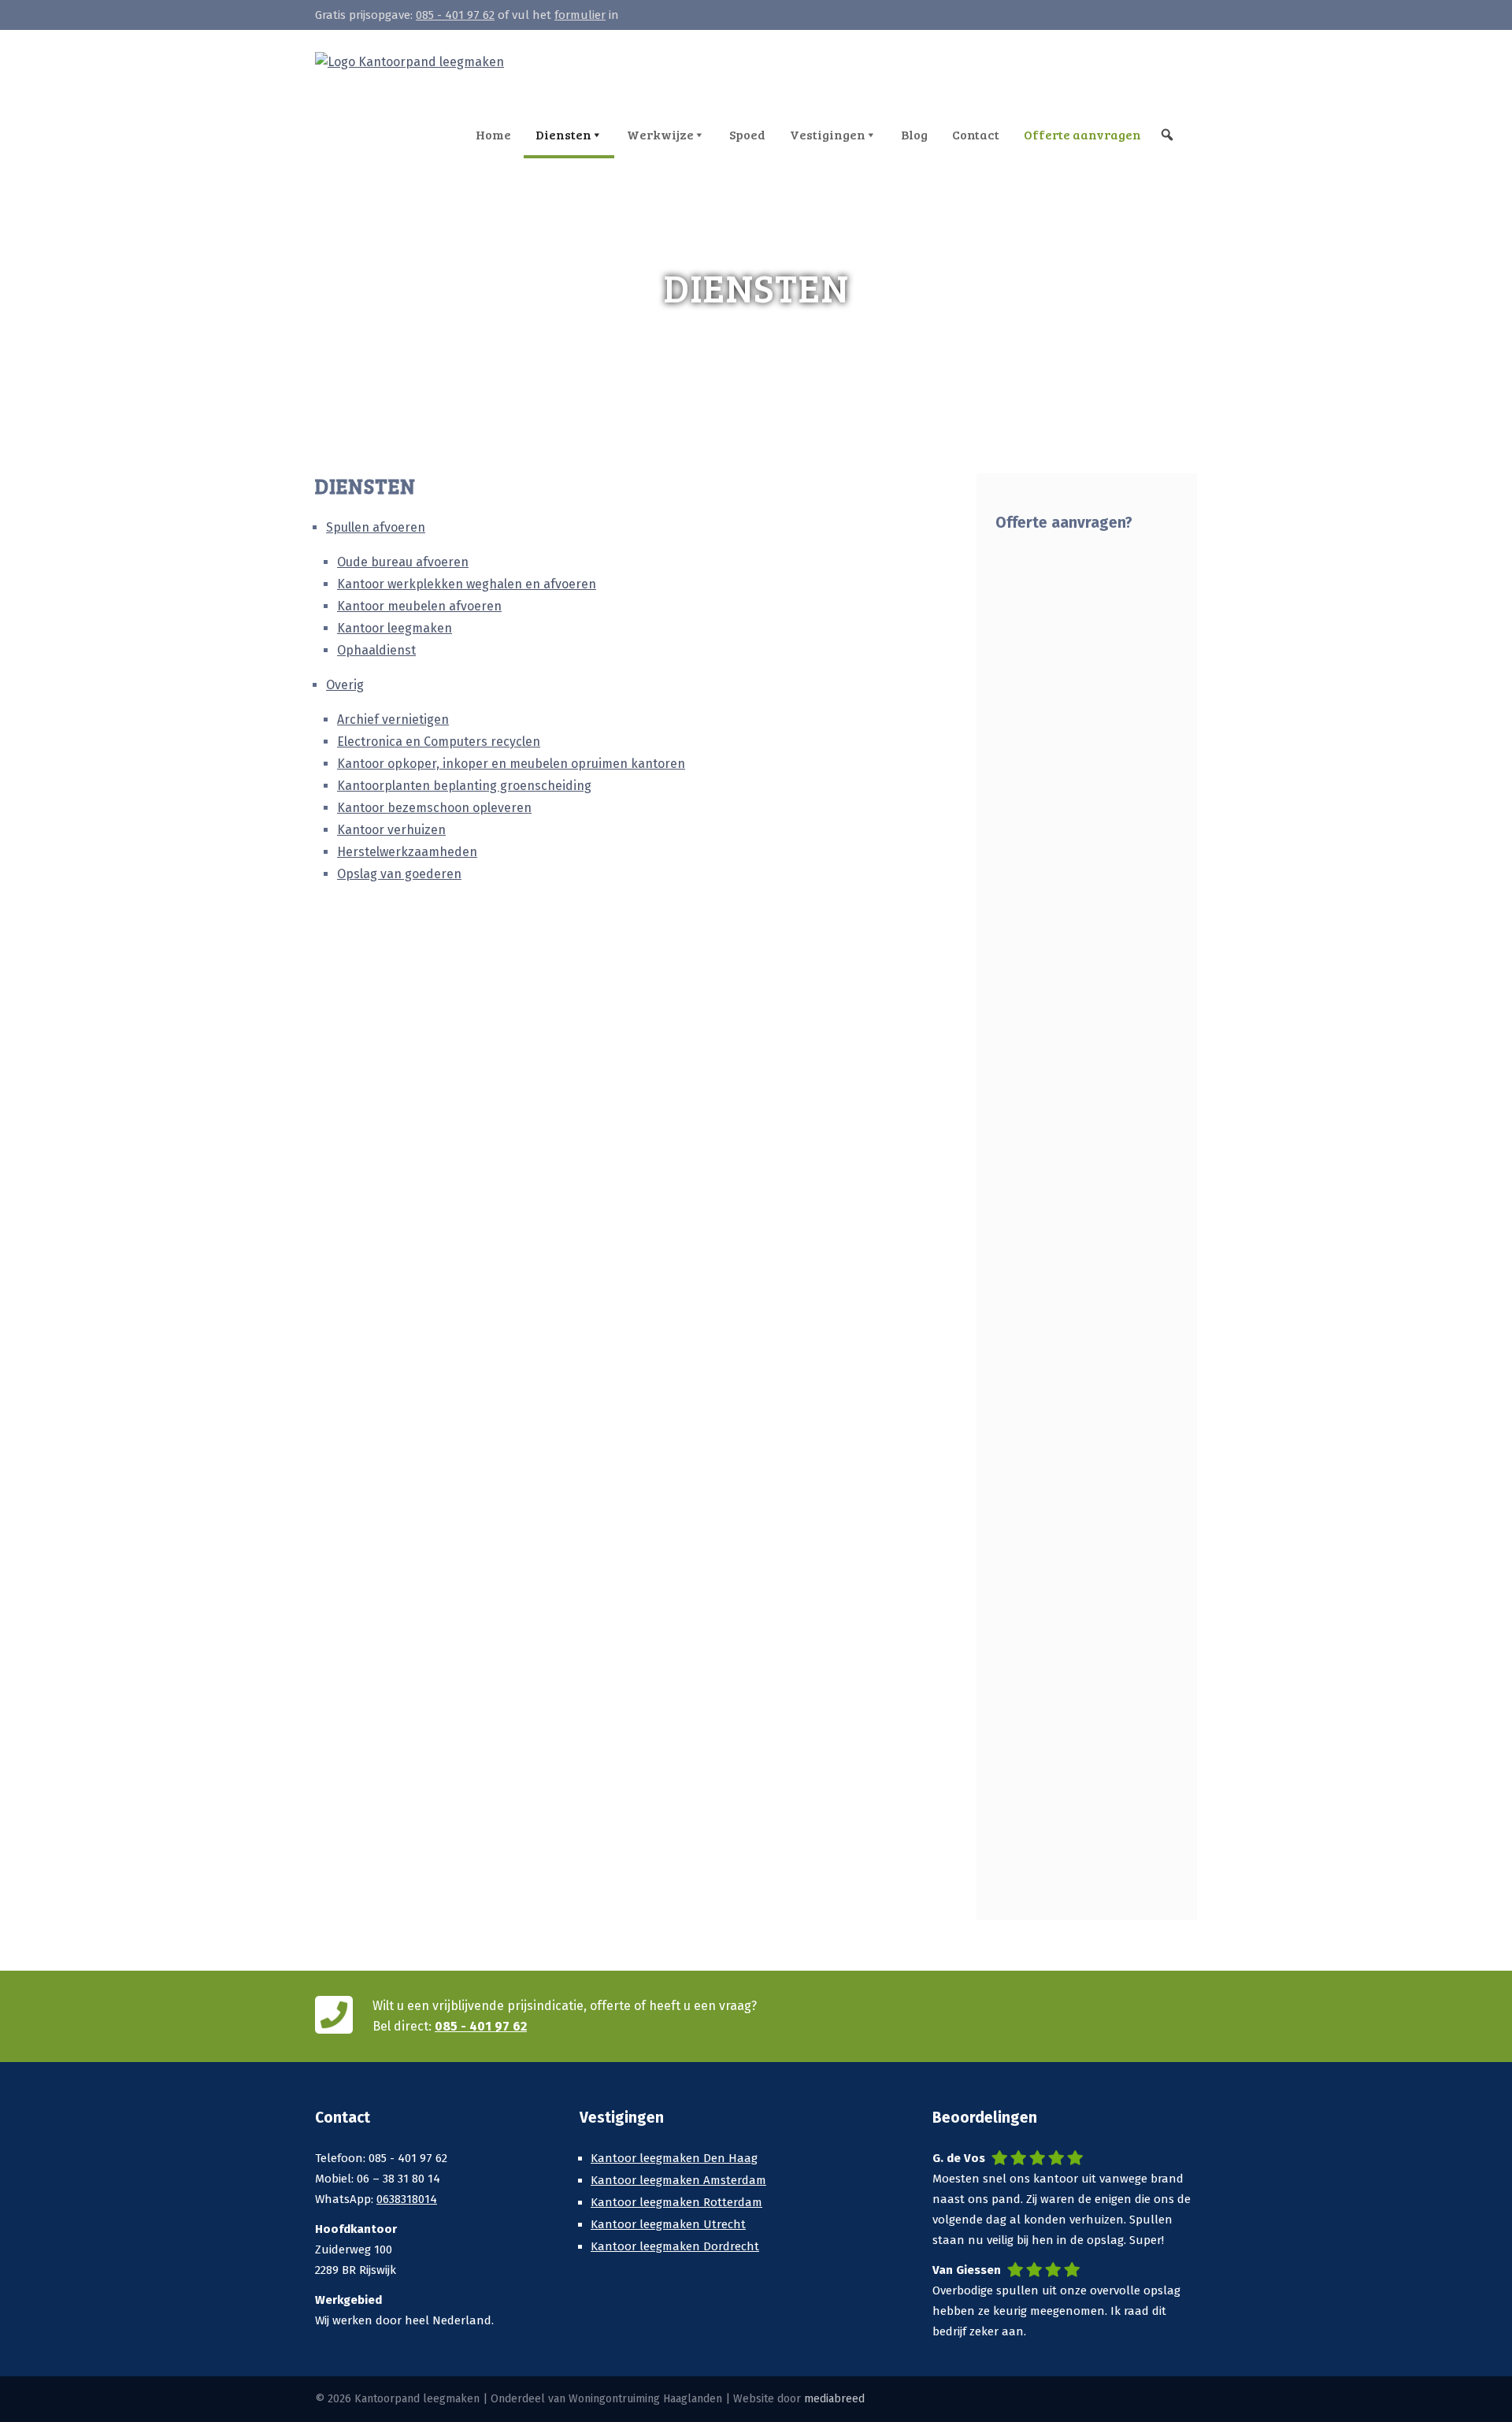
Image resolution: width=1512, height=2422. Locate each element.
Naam (1017, 1460)
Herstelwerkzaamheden (407, 852)
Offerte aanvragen (1082, 134)
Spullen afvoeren (376, 527)
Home (493, 134)
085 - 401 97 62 (455, 15)
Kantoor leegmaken (395, 628)
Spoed (747, 134)
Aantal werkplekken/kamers (1085, 916)
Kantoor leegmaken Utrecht (668, 2224)
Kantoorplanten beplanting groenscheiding (464, 786)
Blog (914, 134)
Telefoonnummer (1051, 1633)
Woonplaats (1037, 1547)
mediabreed (834, 2399)
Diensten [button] (563, 134)
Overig (345, 685)
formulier (580, 15)
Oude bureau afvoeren (403, 562)
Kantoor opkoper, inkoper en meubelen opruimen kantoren (511, 764)
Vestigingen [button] (828, 134)
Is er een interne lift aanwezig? (1056, 820)
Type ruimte (1035, 636)
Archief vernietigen (393, 720)
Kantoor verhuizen (391, 830)
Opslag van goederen (399, 874)
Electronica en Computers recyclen (439, 742)
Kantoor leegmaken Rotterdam (676, 2202)
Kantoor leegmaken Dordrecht (675, 2246)
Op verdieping (1043, 723)
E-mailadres (1036, 1720)
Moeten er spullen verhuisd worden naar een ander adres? (1077, 1024)
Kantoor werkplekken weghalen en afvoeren (467, 584)
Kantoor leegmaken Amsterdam (678, 2180)
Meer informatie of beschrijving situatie (1058, 1141)
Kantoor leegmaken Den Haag (674, 2158)
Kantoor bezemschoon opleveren (434, 808)
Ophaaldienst (376, 650)
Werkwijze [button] (660, 134)
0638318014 (407, 2199)
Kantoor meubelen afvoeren (419, 606)
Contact (976, 134)
